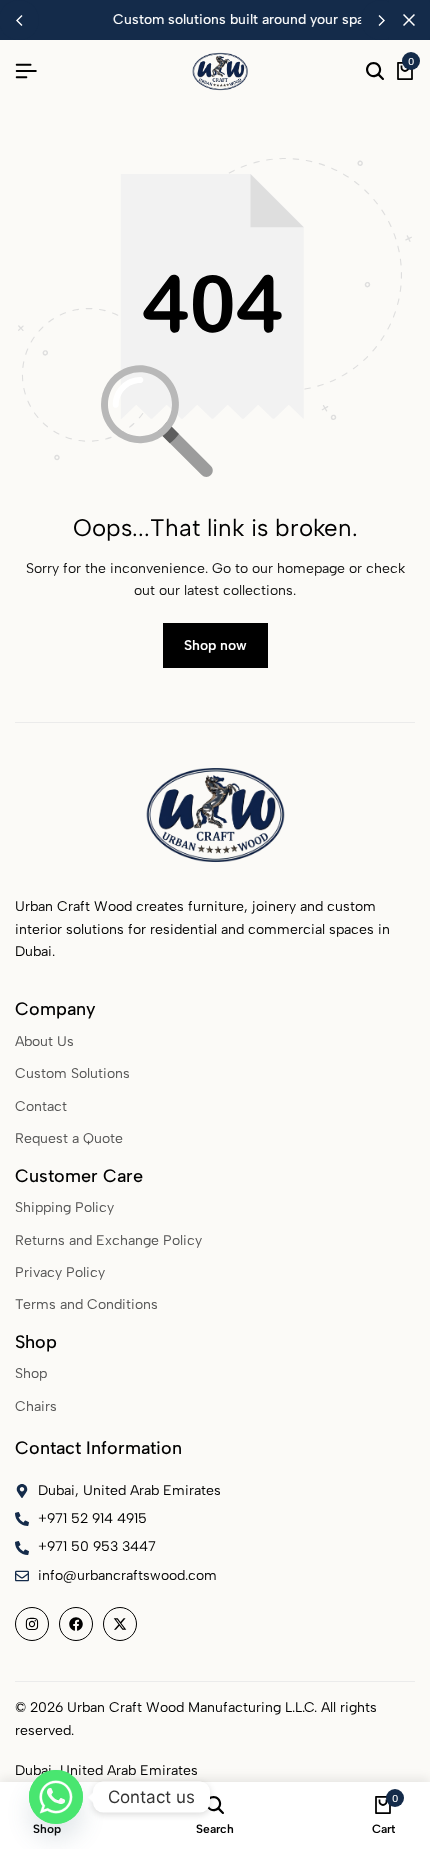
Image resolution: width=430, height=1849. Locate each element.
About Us (44, 1041)
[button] (381, 20)
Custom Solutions (72, 1073)
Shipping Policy (64, 1207)
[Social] (32, 1624)
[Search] (375, 72)
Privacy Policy (60, 1272)
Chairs (36, 1406)
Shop (31, 1373)
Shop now (215, 645)
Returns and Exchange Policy (108, 1240)
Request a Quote (69, 1138)
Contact (41, 1106)
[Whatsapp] (56, 1797)
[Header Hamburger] (26, 72)
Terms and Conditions (86, 1304)
